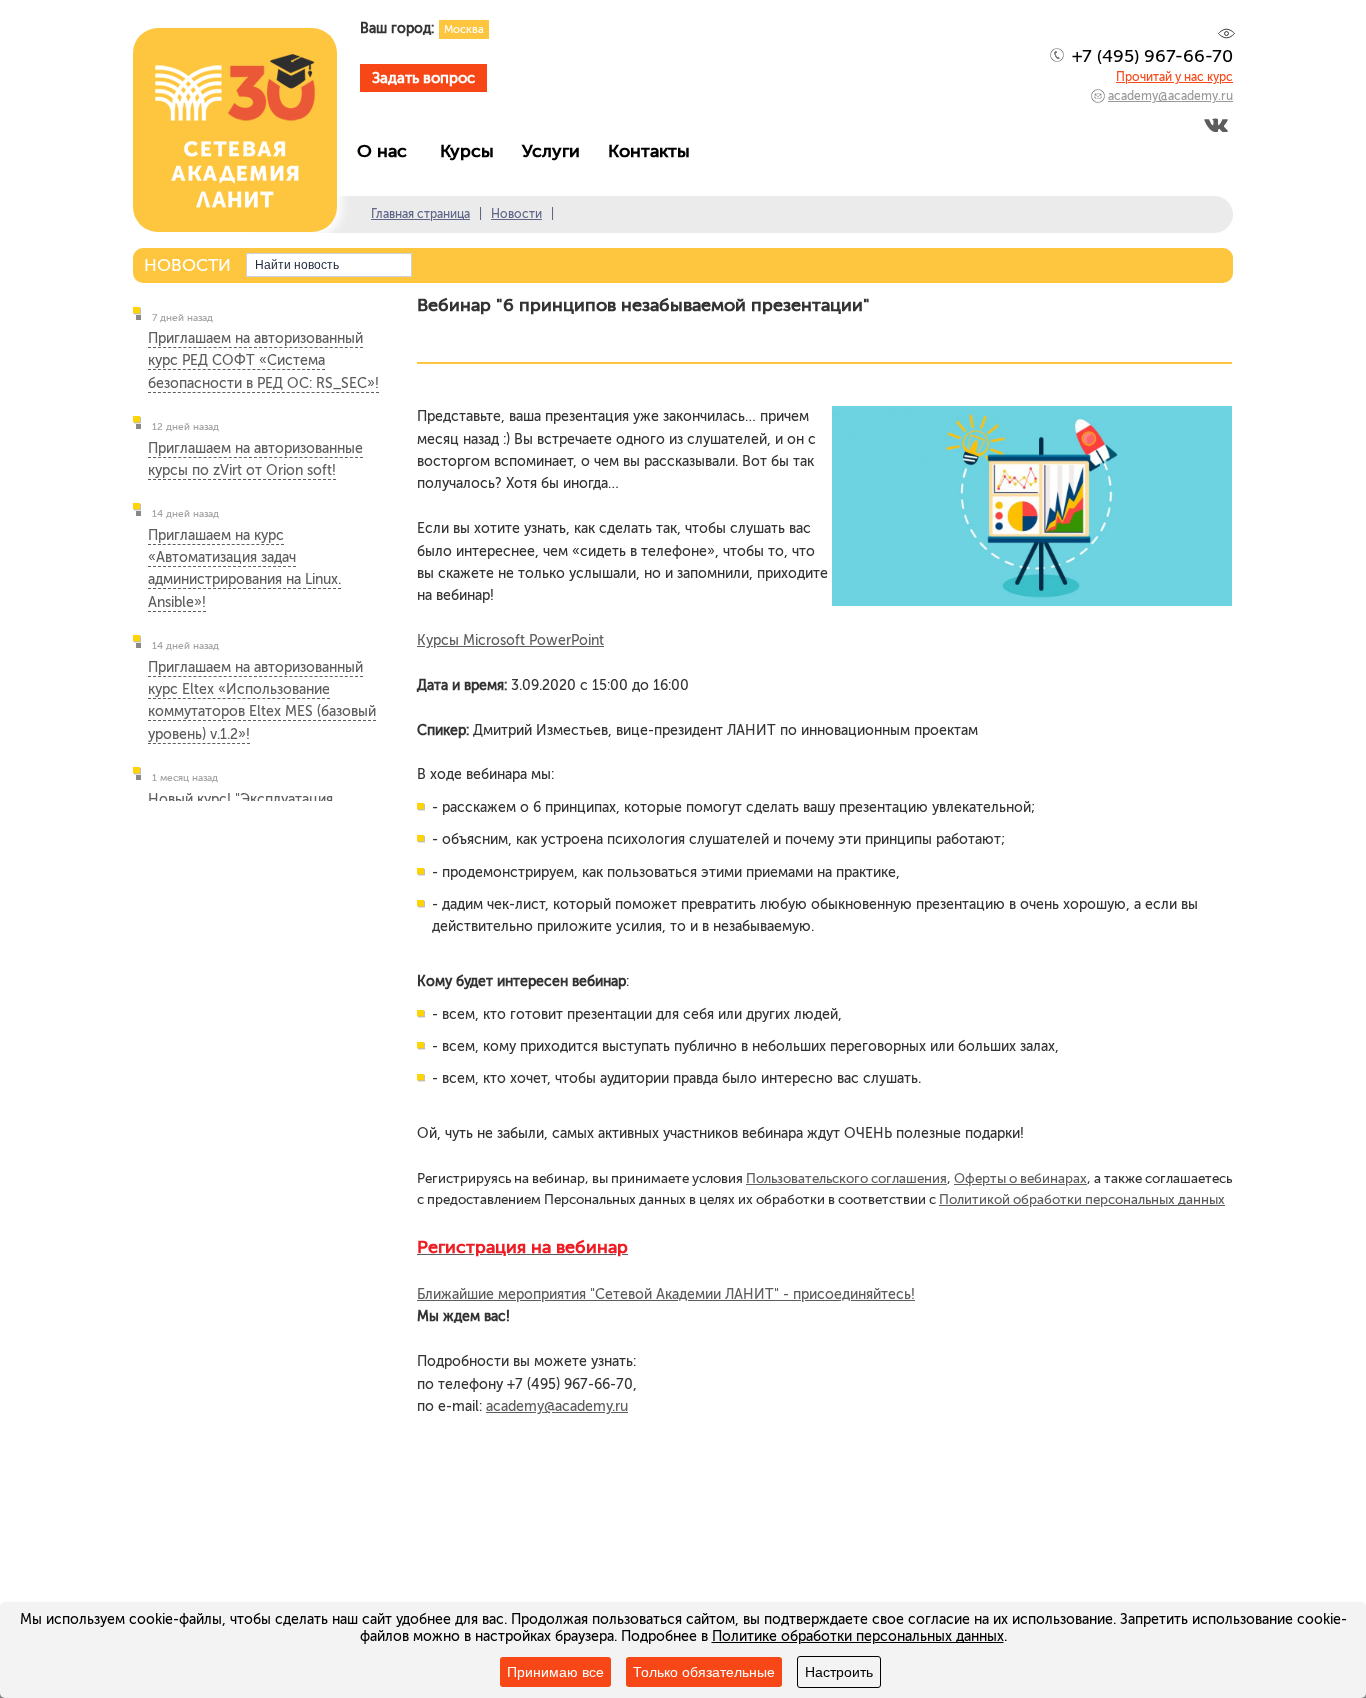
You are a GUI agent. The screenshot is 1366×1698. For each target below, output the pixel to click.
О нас (389, 151)
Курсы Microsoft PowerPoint (510, 640)
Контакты (654, 151)
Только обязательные (704, 1672)
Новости (516, 214)
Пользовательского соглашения (846, 1178)
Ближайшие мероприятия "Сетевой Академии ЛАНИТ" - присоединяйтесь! (666, 1294)
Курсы (472, 151)
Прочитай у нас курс (1174, 77)
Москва (464, 29)
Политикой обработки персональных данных (1082, 1199)
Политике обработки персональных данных (858, 1636)
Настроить (839, 1672)
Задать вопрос (423, 78)
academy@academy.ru (1170, 96)
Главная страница (420, 214)
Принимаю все (555, 1672)
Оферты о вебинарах (1020, 1178)
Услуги (556, 151)
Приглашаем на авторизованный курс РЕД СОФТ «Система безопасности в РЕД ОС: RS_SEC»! (263, 361)
